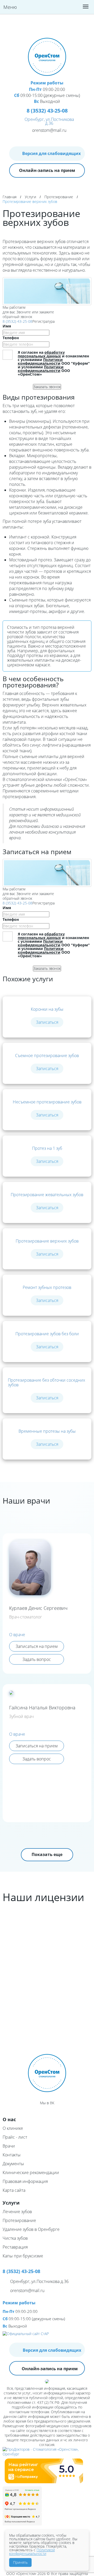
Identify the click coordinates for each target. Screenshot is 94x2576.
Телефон (11, 338)
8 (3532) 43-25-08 (17, 321)
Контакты (12, 2155)
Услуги (30, 197)
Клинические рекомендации (31, 2172)
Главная (10, 197)
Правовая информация (25, 2181)
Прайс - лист (15, 2137)
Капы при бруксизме (23, 2256)
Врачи (9, 2146)
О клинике (13, 2128)
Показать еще (47, 1854)
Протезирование (59, 197)
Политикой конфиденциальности (32, 2552)
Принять (20, 2562)
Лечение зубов (17, 2212)
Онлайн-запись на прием (47, 170)
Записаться (47, 1022)
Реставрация (15, 2247)
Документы (13, 2164)
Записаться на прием (37, 1646)
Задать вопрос (37, 1659)
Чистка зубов (15, 2238)
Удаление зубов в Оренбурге (31, 2229)
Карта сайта (14, 2190)
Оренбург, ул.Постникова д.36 (49, 121)
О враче (17, 1635)
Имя (7, 326)
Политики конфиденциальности (40, 361)
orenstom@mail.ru (49, 130)
